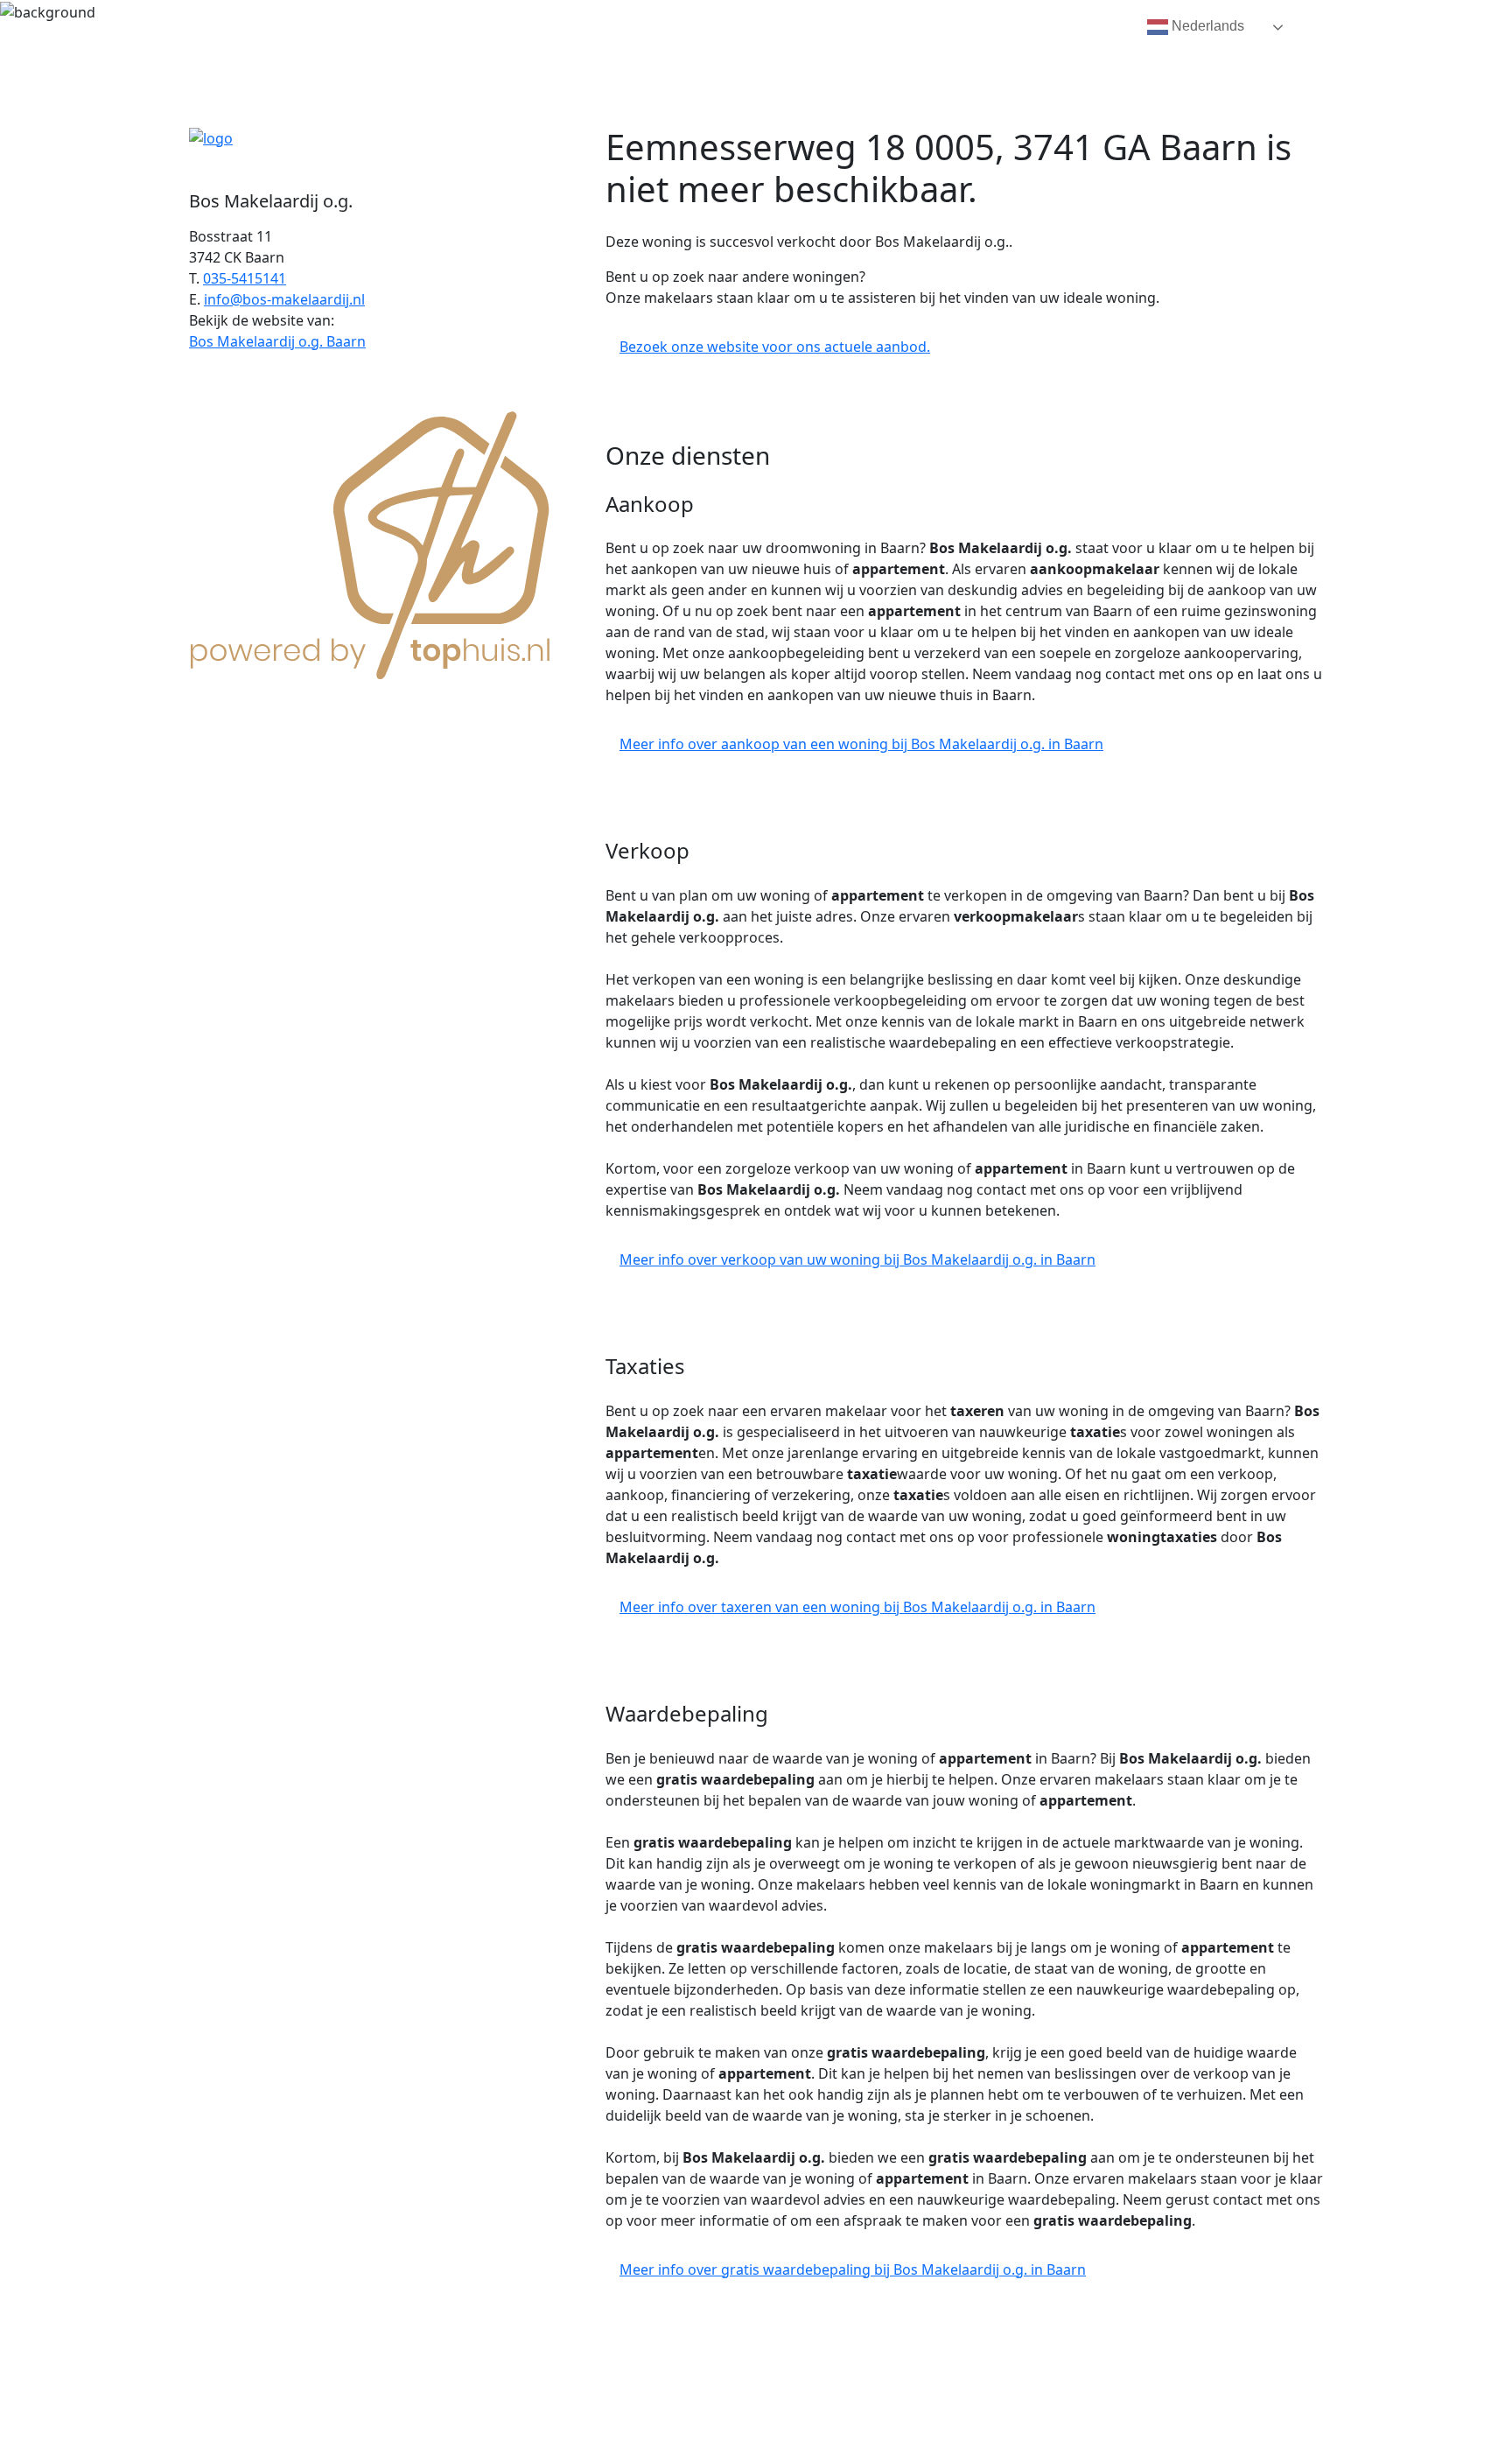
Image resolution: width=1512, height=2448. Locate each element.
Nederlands (1206, 26)
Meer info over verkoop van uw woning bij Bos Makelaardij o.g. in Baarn (857, 1259)
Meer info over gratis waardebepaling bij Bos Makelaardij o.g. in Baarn (853, 2269)
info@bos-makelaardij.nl (284, 299)
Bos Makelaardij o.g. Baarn (277, 341)
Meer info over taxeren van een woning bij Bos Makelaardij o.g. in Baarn (857, 1607)
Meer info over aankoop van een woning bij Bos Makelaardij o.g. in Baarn (861, 744)
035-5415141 (245, 278)
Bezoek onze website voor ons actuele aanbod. (775, 347)
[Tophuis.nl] (371, 542)
